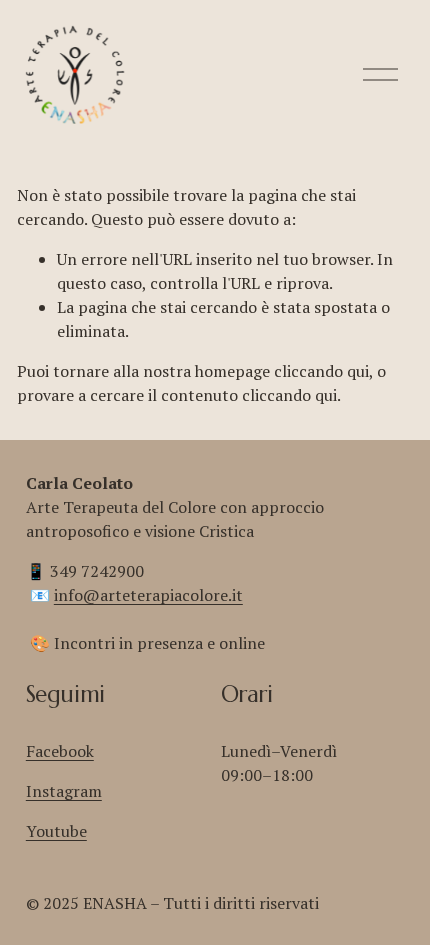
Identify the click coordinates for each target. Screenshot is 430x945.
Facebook (60, 751)
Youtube (56, 831)
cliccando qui (321, 371)
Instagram (64, 791)
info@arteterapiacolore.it (148, 595)
